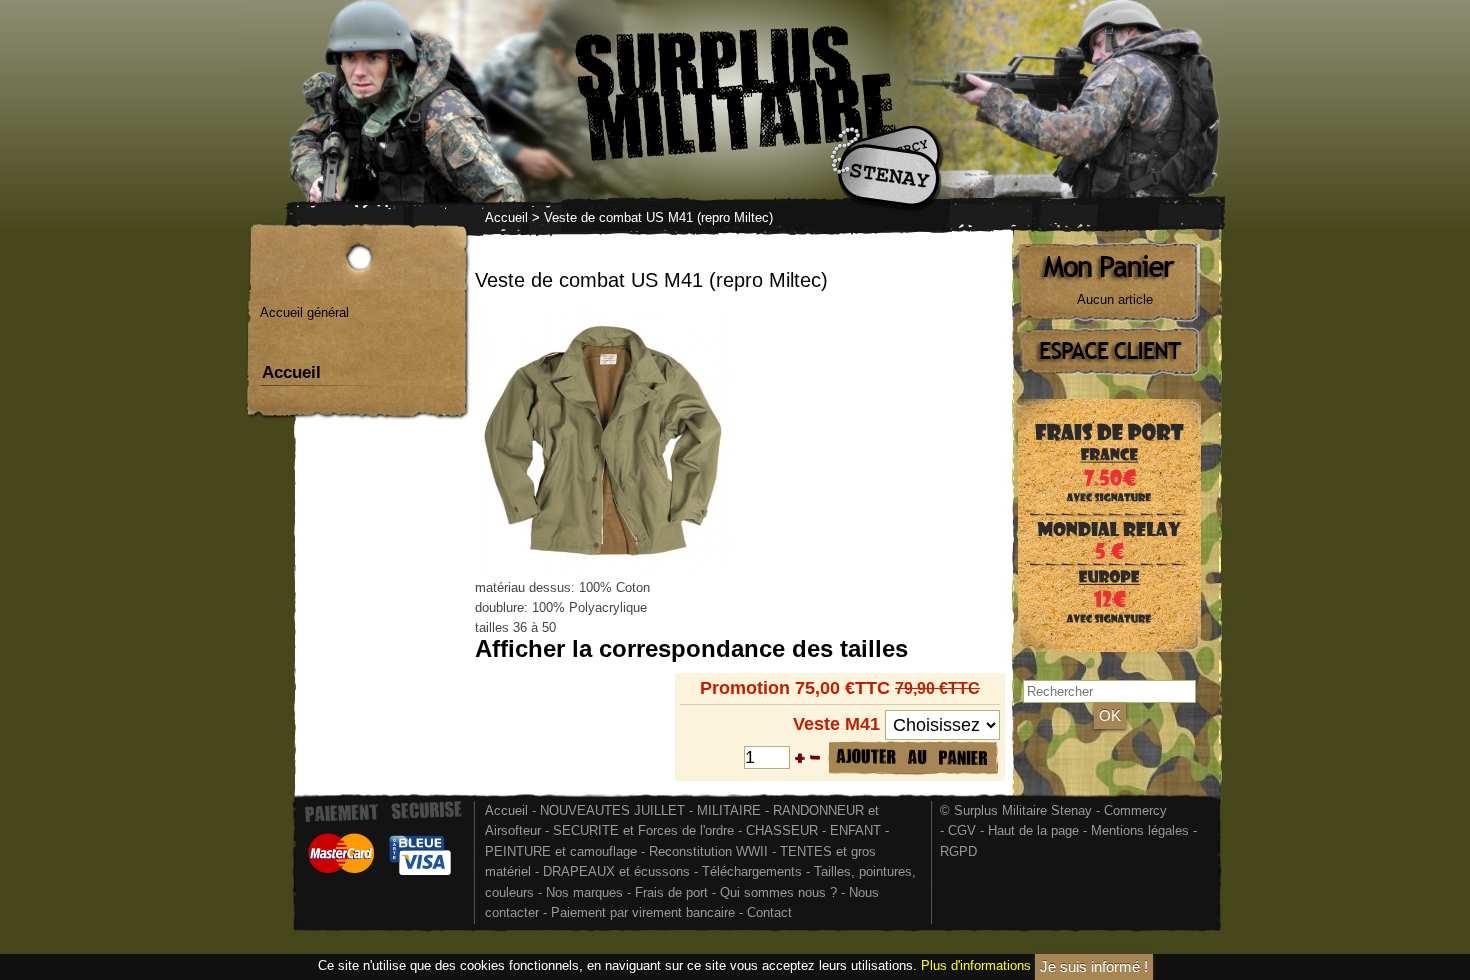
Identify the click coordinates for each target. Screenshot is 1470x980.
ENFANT (855, 830)
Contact (769, 912)
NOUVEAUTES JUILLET (612, 810)
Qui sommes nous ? (780, 892)
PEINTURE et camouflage (561, 851)
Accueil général (304, 312)
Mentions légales (1140, 830)
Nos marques (584, 892)
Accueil (506, 217)
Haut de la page (1033, 830)
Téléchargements (752, 871)
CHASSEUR (782, 830)
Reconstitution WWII (708, 851)
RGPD (958, 851)
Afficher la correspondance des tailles (691, 648)
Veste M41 (836, 724)
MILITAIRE (729, 810)
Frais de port (673, 892)
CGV (962, 830)
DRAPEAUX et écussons (616, 871)
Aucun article (1115, 299)
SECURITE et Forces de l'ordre (643, 830)
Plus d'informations (976, 965)
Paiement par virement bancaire (643, 912)
